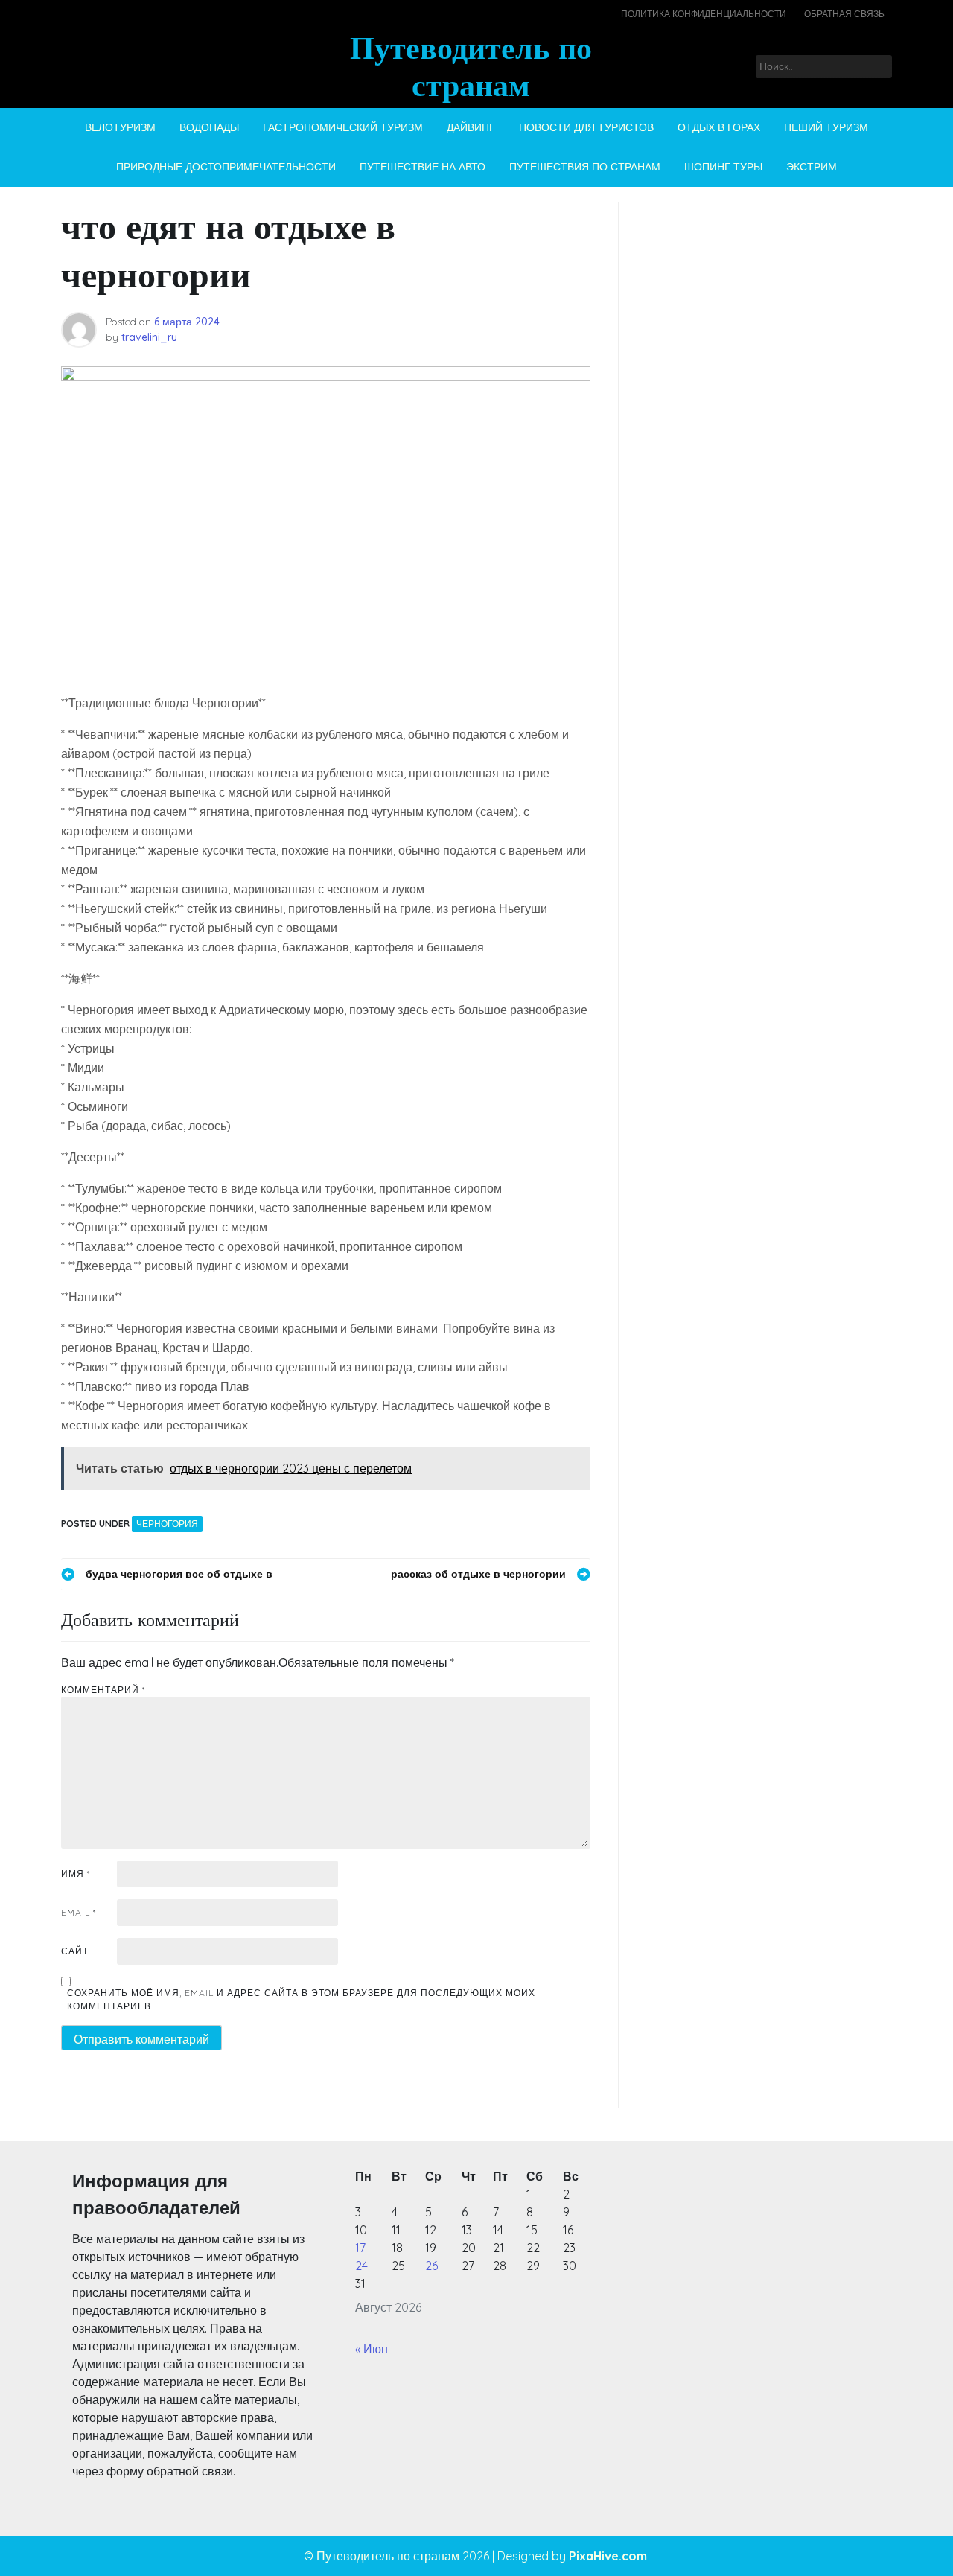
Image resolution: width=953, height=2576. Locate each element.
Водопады (209, 127)
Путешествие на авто (423, 167)
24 (361, 2266)
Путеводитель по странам (471, 66)
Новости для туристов (586, 127)
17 (360, 2248)
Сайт (75, 1951)
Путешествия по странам (585, 167)
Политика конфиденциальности (704, 14)
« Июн (372, 2349)
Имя (76, 1874)
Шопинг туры (723, 167)
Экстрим (812, 167)
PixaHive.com (608, 2556)
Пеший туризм (826, 127)
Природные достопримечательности (226, 167)
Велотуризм (120, 127)
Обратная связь (844, 14)
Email (79, 1912)
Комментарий (103, 1690)
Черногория (167, 1524)
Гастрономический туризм (343, 127)
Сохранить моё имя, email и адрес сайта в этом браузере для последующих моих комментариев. (301, 1999)
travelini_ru (149, 337)
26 (431, 2266)
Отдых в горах (719, 127)
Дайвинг (471, 127)
